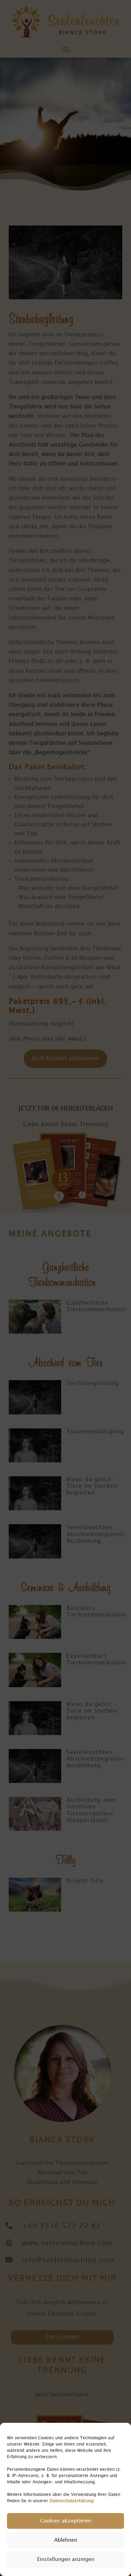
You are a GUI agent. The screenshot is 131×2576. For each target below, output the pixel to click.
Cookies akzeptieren (66, 2521)
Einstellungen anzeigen (66, 2560)
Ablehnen (66, 2540)
